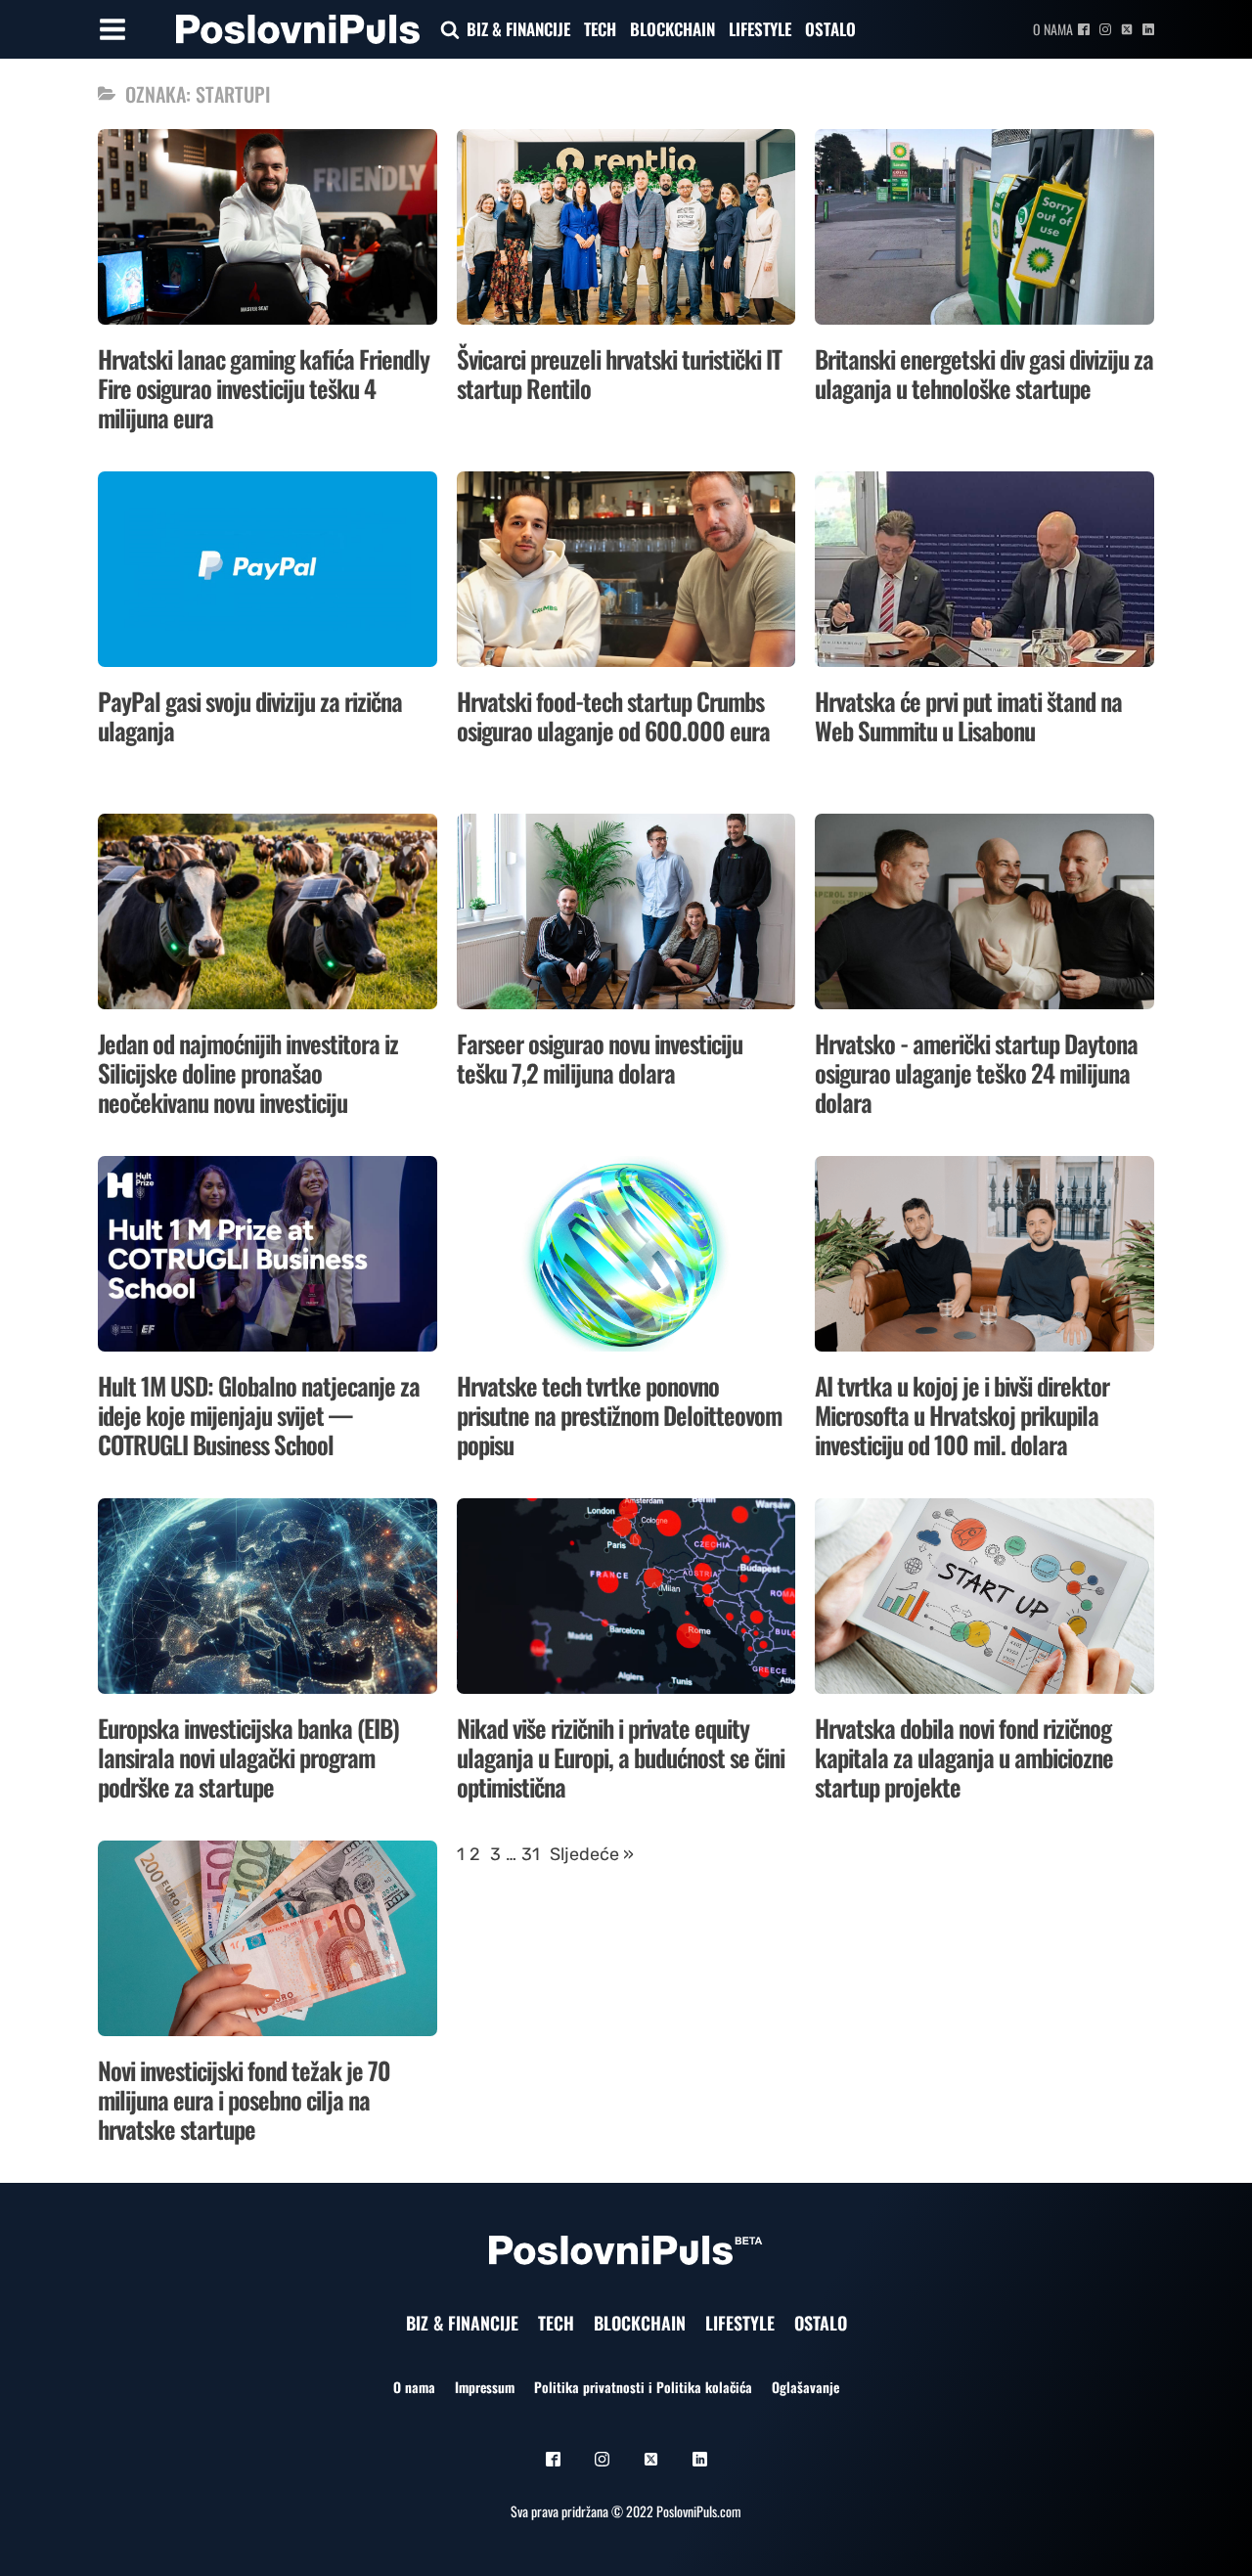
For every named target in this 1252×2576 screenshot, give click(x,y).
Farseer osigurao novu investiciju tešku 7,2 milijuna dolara (600, 1058)
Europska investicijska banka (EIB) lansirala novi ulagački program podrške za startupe (248, 1757)
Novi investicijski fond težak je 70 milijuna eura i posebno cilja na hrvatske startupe (244, 2099)
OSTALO (830, 29)
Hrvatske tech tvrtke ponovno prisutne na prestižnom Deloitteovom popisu (619, 1415)
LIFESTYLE (760, 29)
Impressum (485, 2387)
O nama (1053, 29)
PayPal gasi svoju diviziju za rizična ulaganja (250, 715)
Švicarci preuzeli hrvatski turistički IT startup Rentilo (619, 373)
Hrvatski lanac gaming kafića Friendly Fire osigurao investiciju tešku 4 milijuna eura (264, 388)
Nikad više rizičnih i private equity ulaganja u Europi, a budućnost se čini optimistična (621, 1757)
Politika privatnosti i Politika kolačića (643, 2387)
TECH (600, 29)
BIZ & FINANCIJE (518, 29)
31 (531, 1854)
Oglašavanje (805, 2387)
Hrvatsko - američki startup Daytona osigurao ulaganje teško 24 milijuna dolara (976, 1072)
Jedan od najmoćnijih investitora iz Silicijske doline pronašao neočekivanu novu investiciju (248, 1072)
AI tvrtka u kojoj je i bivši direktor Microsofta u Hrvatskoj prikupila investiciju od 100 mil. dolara (962, 1415)
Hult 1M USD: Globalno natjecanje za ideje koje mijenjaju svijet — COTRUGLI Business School (259, 1415)
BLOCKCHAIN (672, 29)
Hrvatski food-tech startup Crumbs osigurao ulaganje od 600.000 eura (613, 715)
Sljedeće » (592, 1854)
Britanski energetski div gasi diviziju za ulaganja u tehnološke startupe (984, 373)
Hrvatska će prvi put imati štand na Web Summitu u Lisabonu (968, 715)
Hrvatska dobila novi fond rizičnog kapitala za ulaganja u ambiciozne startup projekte (964, 1757)
